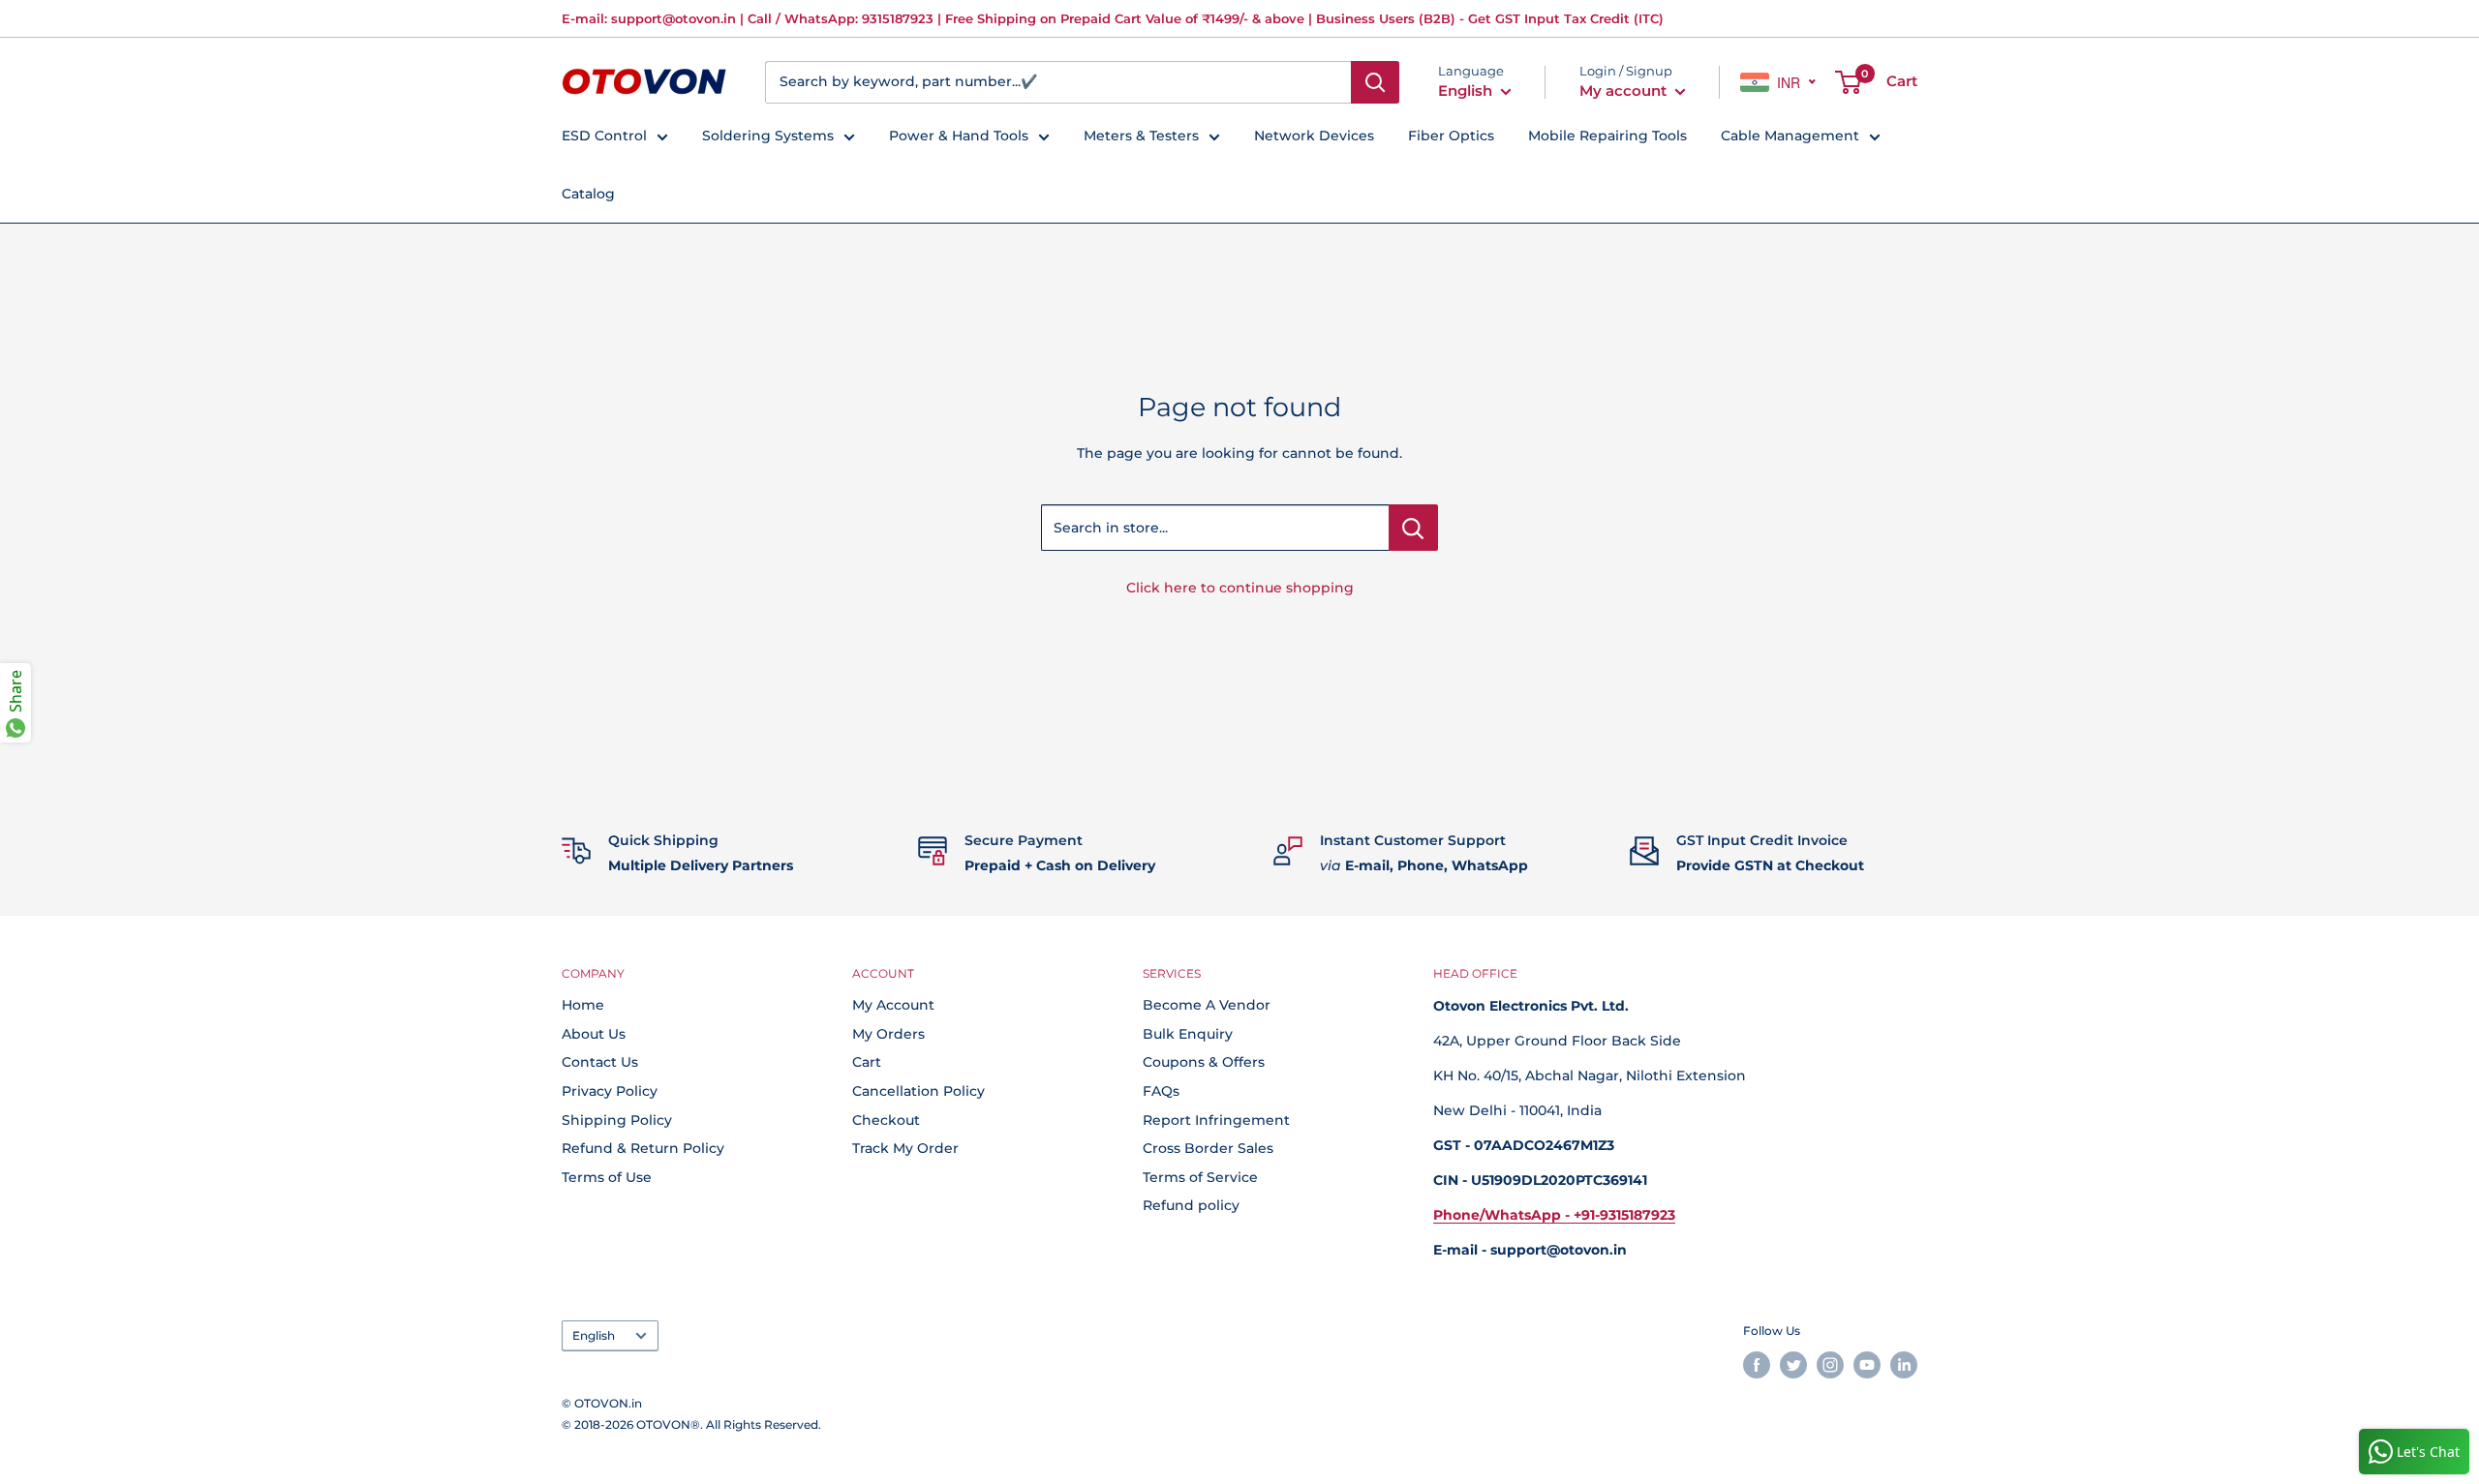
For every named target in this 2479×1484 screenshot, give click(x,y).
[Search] (1375, 82)
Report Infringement (1216, 1120)
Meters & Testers (1141, 136)
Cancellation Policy (918, 1091)
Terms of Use (607, 1177)
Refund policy (1191, 1205)
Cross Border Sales (1208, 1148)
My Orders (888, 1034)
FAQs (1161, 1091)
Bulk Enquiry (1188, 1034)
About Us (594, 1034)
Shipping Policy (617, 1120)
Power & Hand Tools (959, 136)
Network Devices (1314, 136)
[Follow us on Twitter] (1793, 1365)
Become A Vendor (1207, 1005)
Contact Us (600, 1062)
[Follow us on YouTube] (1867, 1365)
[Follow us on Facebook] (1757, 1365)
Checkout (886, 1120)
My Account (893, 1005)
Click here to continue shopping (1240, 588)
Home (583, 1005)
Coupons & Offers (1204, 1062)
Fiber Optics (1451, 136)
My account (1625, 91)
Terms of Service (1200, 1177)
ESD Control (604, 136)
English (594, 1335)
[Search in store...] (1413, 528)
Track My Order (905, 1148)
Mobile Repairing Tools (1607, 136)
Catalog (588, 194)
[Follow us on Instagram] (1830, 1365)
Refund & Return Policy (643, 1148)
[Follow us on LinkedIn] (1904, 1365)
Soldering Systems (768, 136)
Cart (867, 1062)
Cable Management (1790, 136)
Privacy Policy (610, 1091)
